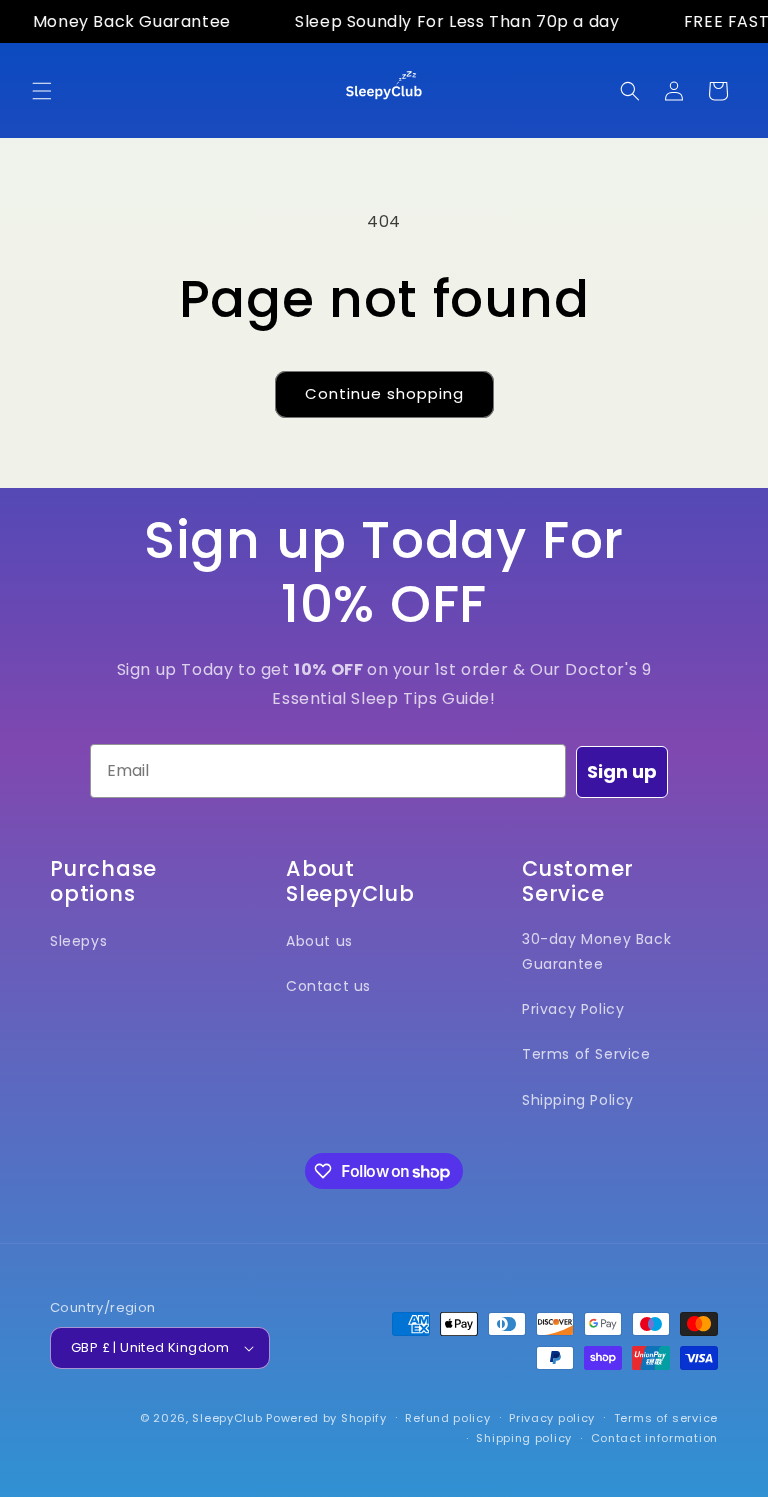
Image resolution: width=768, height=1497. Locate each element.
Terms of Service (586, 1054)
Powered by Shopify (326, 1418)
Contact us (328, 986)
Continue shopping (384, 393)
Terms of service (666, 1418)
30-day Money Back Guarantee (596, 951)
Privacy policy (552, 1418)
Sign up (622, 771)
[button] (42, 91)
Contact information (654, 1438)
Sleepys (78, 941)
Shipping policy (524, 1438)
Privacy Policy (573, 1009)
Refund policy (447, 1418)
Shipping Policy (578, 1100)
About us (319, 941)
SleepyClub (229, 1418)
